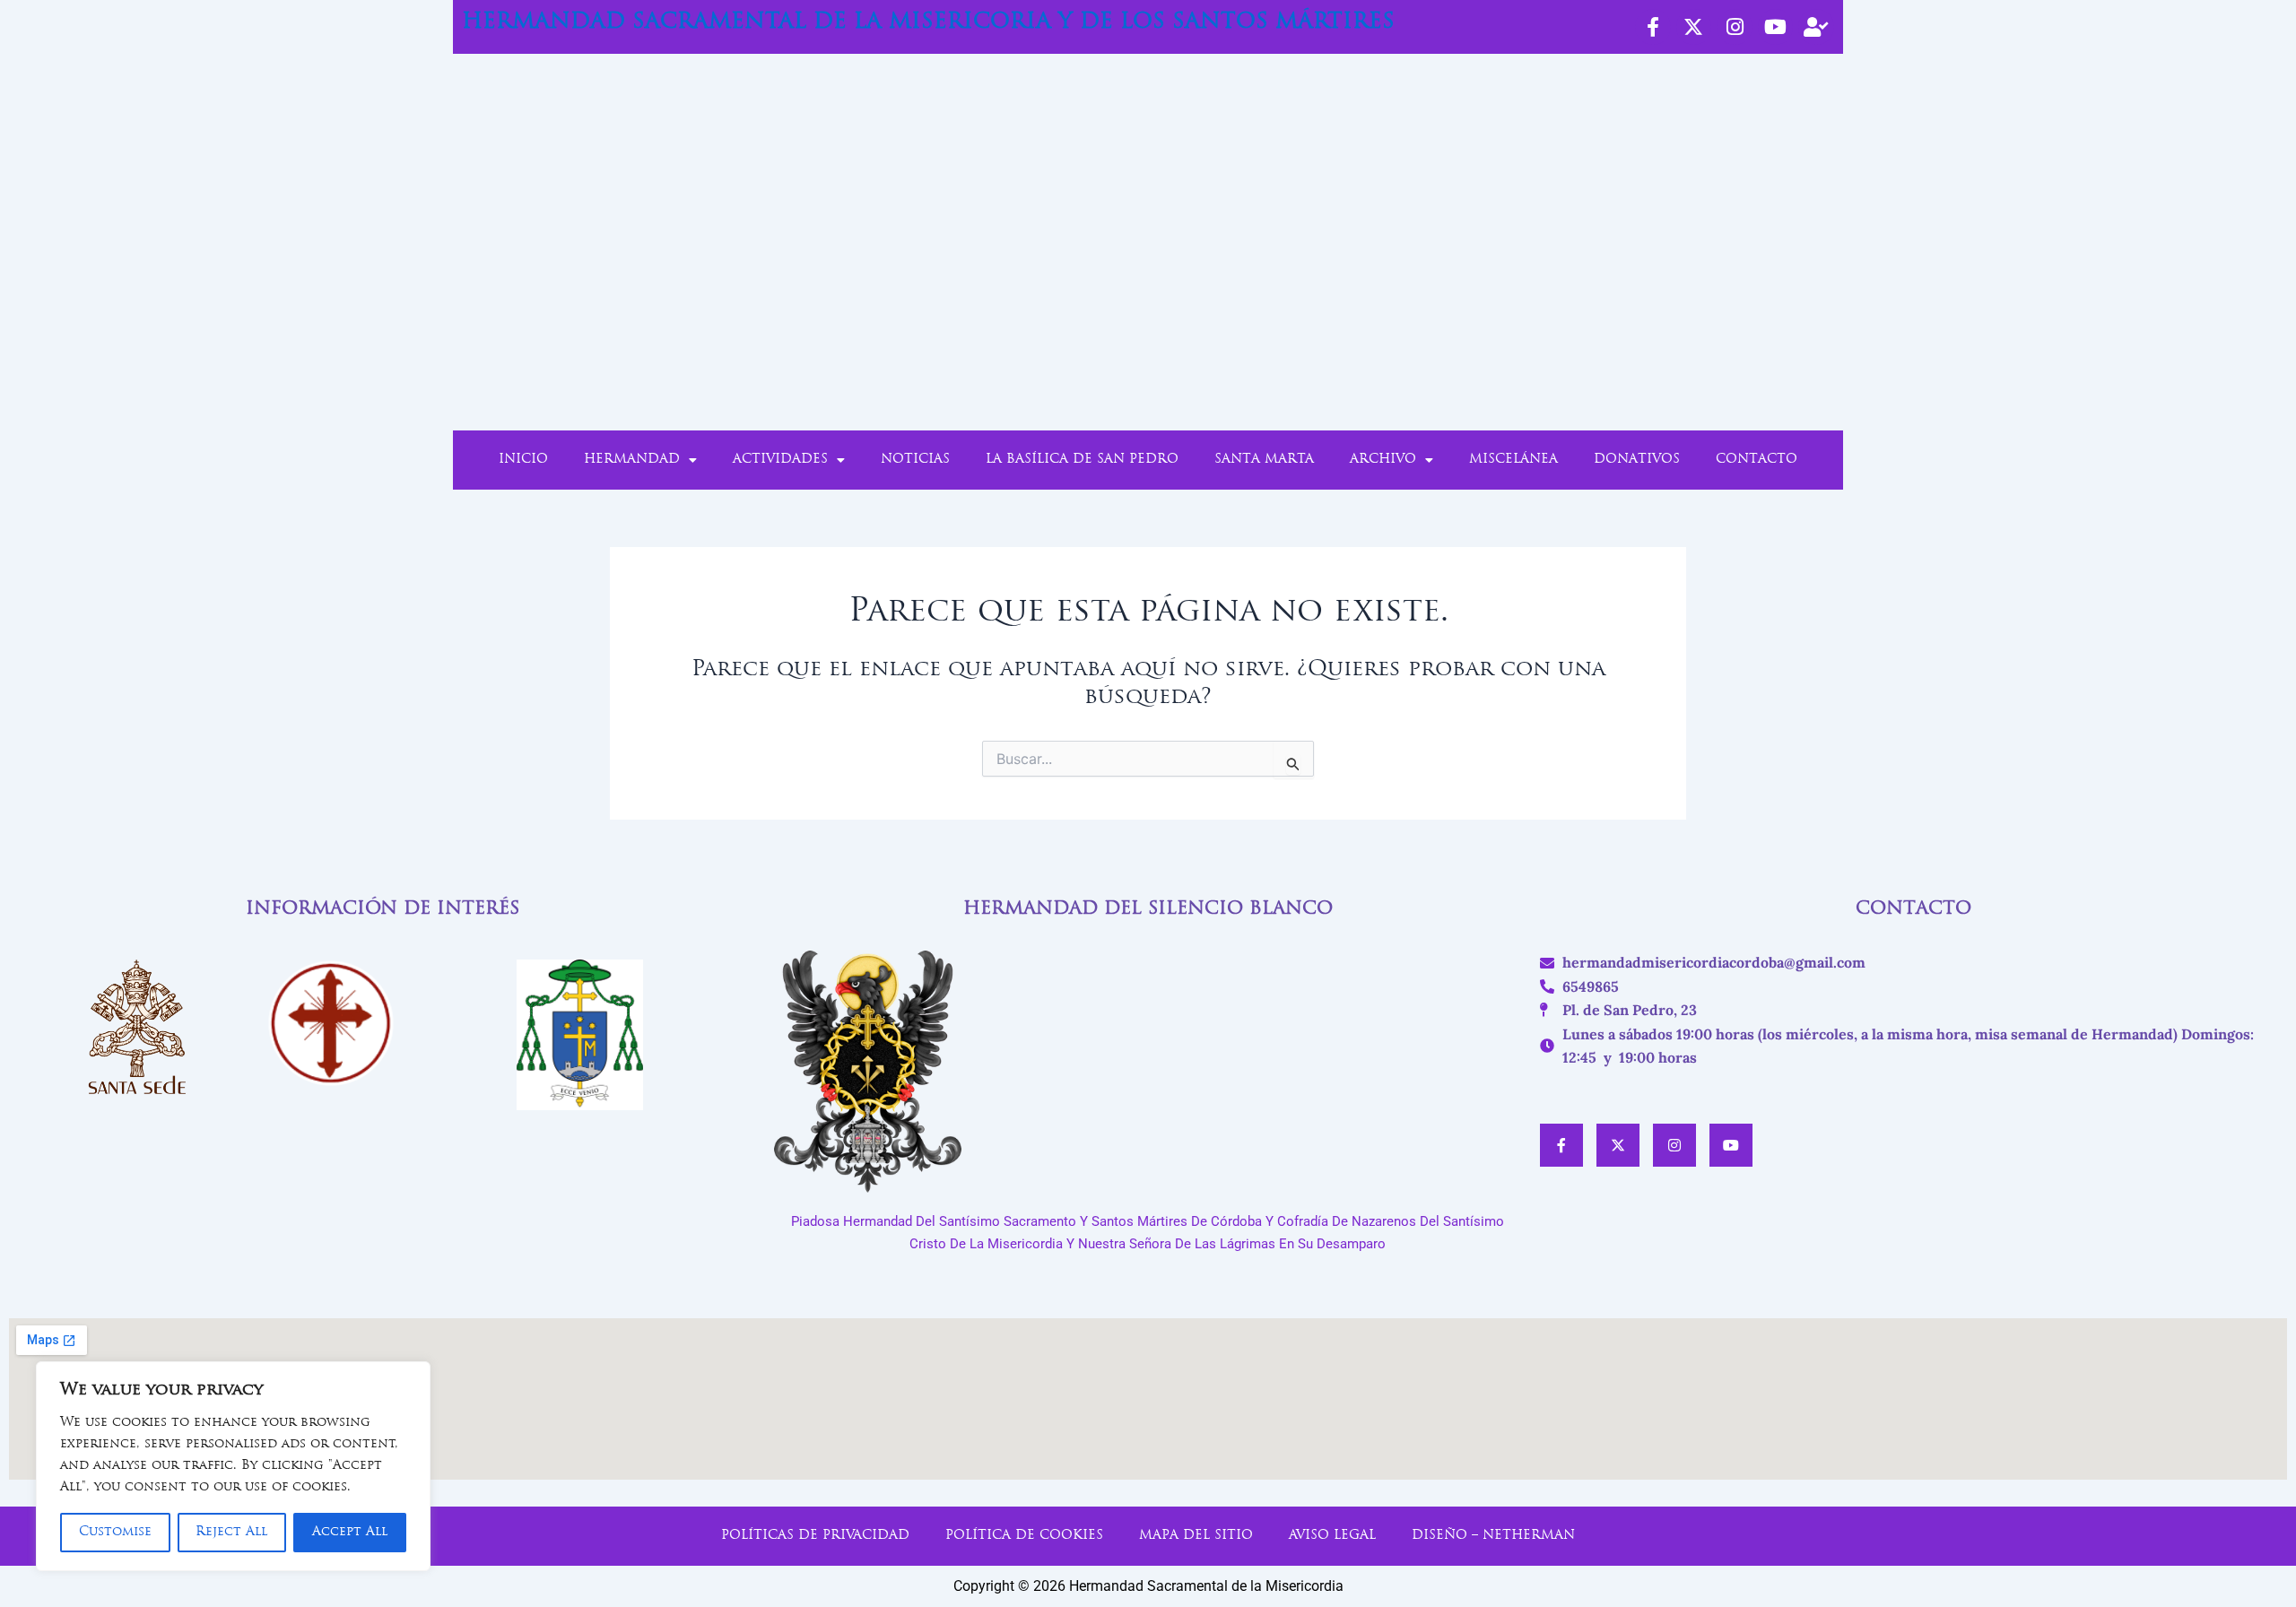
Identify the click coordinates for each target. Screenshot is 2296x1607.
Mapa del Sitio (1196, 1536)
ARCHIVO (1383, 460)
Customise (115, 1532)
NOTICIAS (915, 460)
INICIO (523, 460)
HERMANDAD (632, 460)
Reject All (231, 1532)
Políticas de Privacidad (815, 1536)
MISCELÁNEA (1513, 460)
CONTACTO (1757, 460)
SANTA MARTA (1264, 460)
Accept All (350, 1532)
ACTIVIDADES (780, 460)
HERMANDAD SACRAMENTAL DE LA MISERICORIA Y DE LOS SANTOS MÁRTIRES (928, 22)
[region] (233, 1466)
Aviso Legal (1332, 1536)
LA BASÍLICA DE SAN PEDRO (1082, 460)
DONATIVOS (1637, 460)
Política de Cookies (1024, 1536)
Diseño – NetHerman (1493, 1536)
